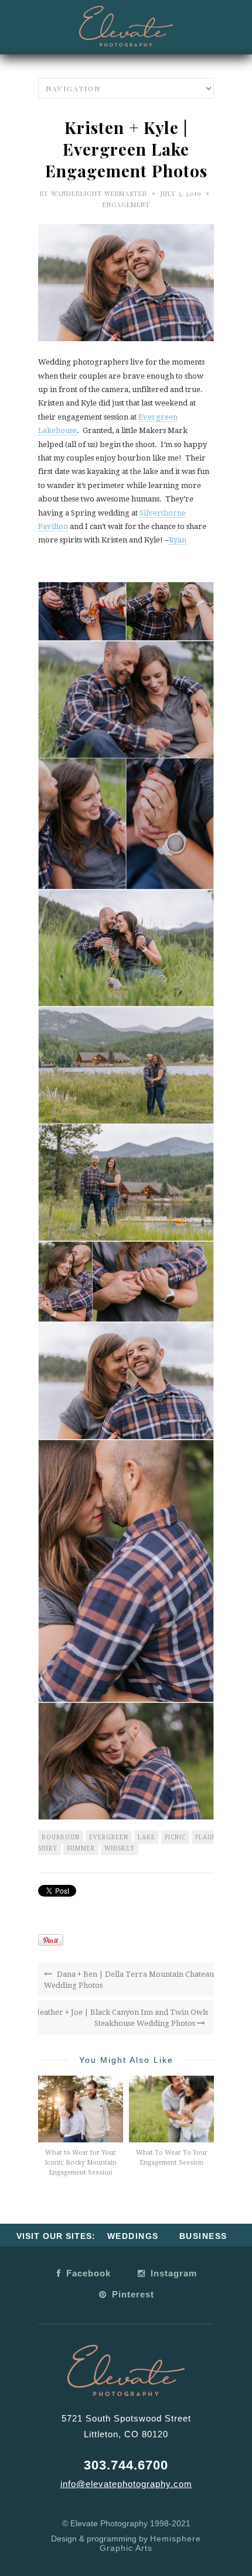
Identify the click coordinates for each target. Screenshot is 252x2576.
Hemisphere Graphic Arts (150, 2543)
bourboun (61, 1837)
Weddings (133, 2236)
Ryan (178, 540)
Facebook (87, 2273)
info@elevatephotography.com (126, 2484)
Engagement (126, 205)
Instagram (172, 2273)
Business (203, 2236)
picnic (175, 1837)
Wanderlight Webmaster (99, 193)
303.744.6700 (126, 2465)
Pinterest (132, 2294)
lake (147, 1837)
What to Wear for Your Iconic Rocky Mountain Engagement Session (81, 2163)
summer (81, 1848)
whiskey (120, 1848)
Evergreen (109, 1837)
